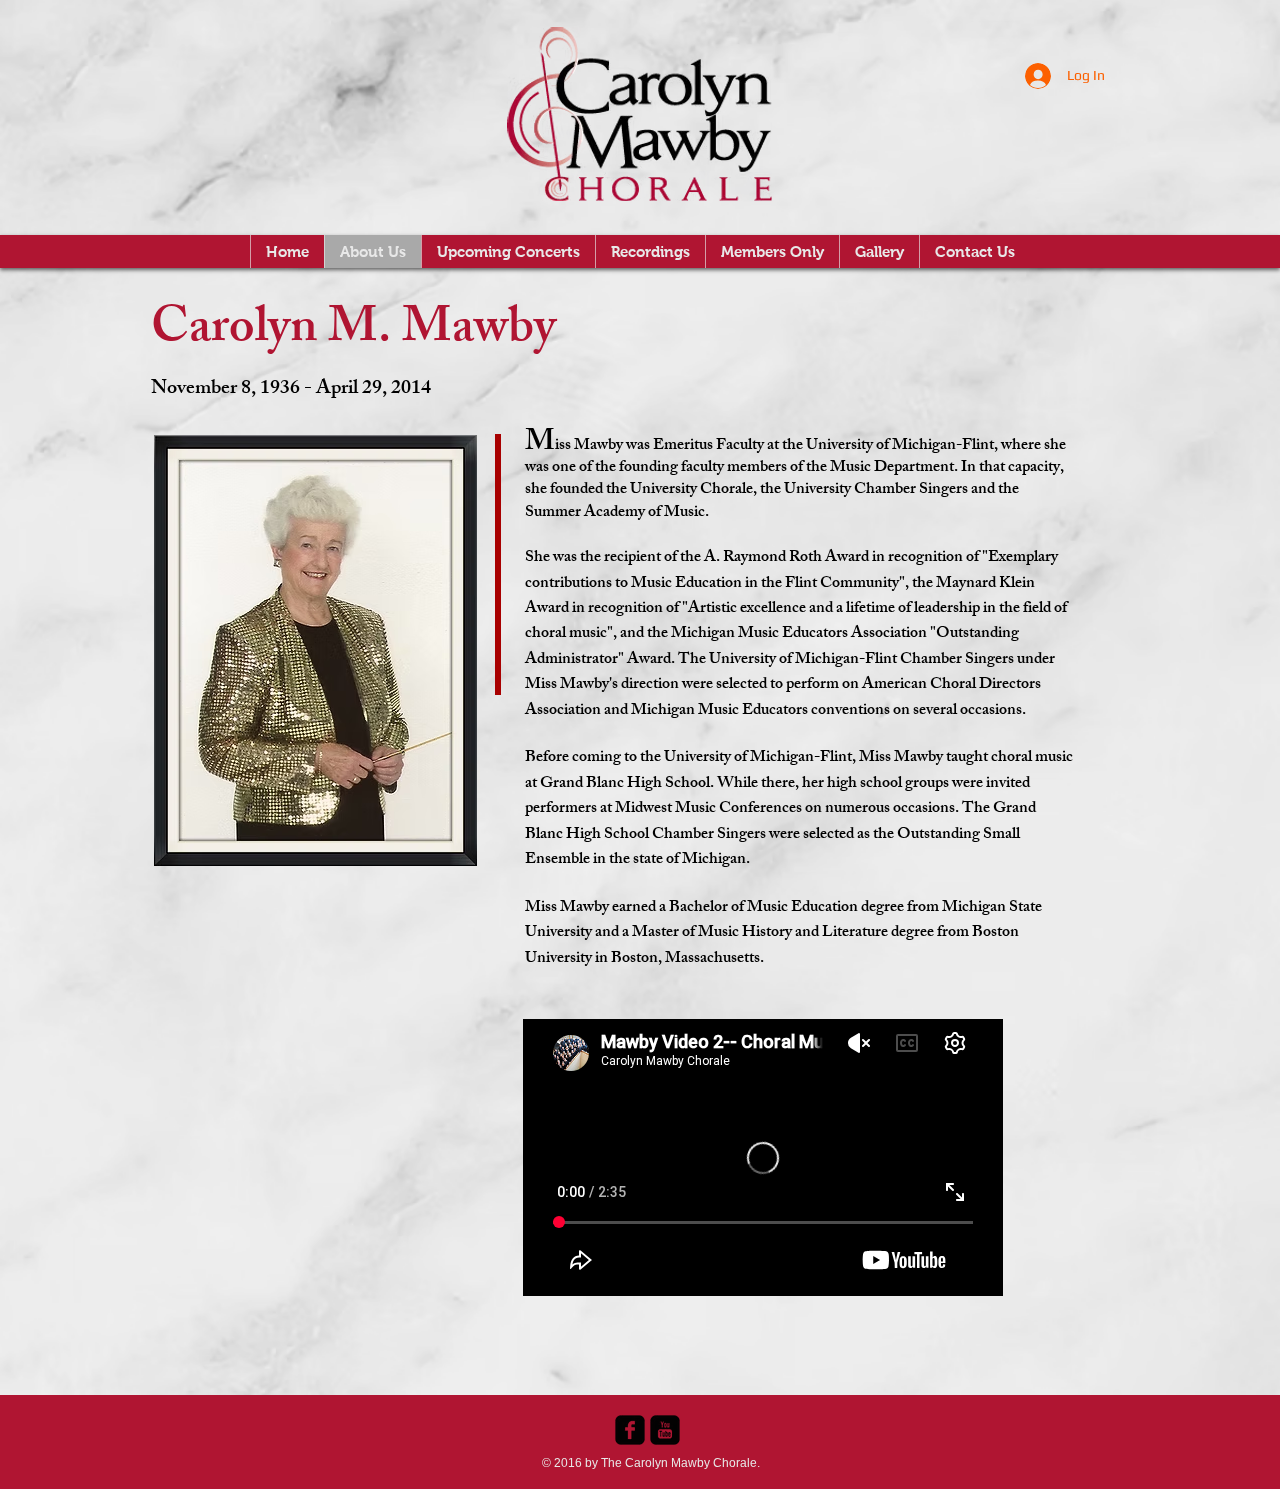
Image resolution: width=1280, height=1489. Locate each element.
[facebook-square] (630, 1430)
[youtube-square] (665, 1430)
